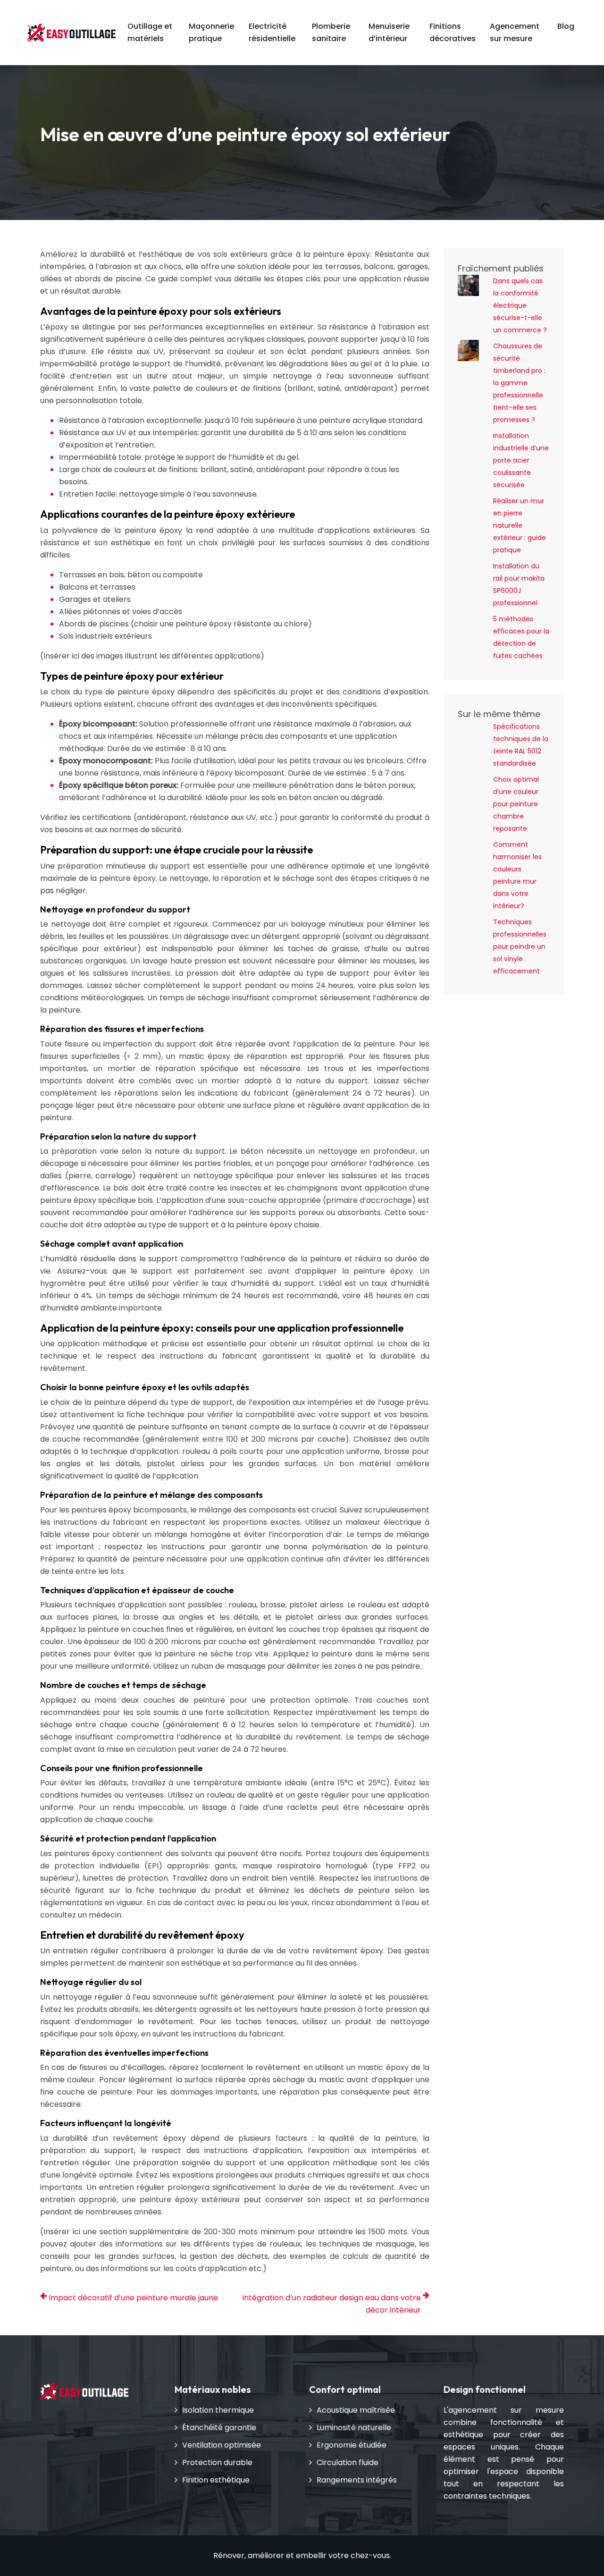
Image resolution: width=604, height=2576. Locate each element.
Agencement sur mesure (515, 32)
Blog (566, 26)
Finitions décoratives (453, 32)
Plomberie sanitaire (331, 32)
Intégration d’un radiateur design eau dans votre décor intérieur (331, 2304)
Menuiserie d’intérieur (389, 32)
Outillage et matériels (150, 32)
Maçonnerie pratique (211, 32)
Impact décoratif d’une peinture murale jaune (133, 2298)
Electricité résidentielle (272, 32)
